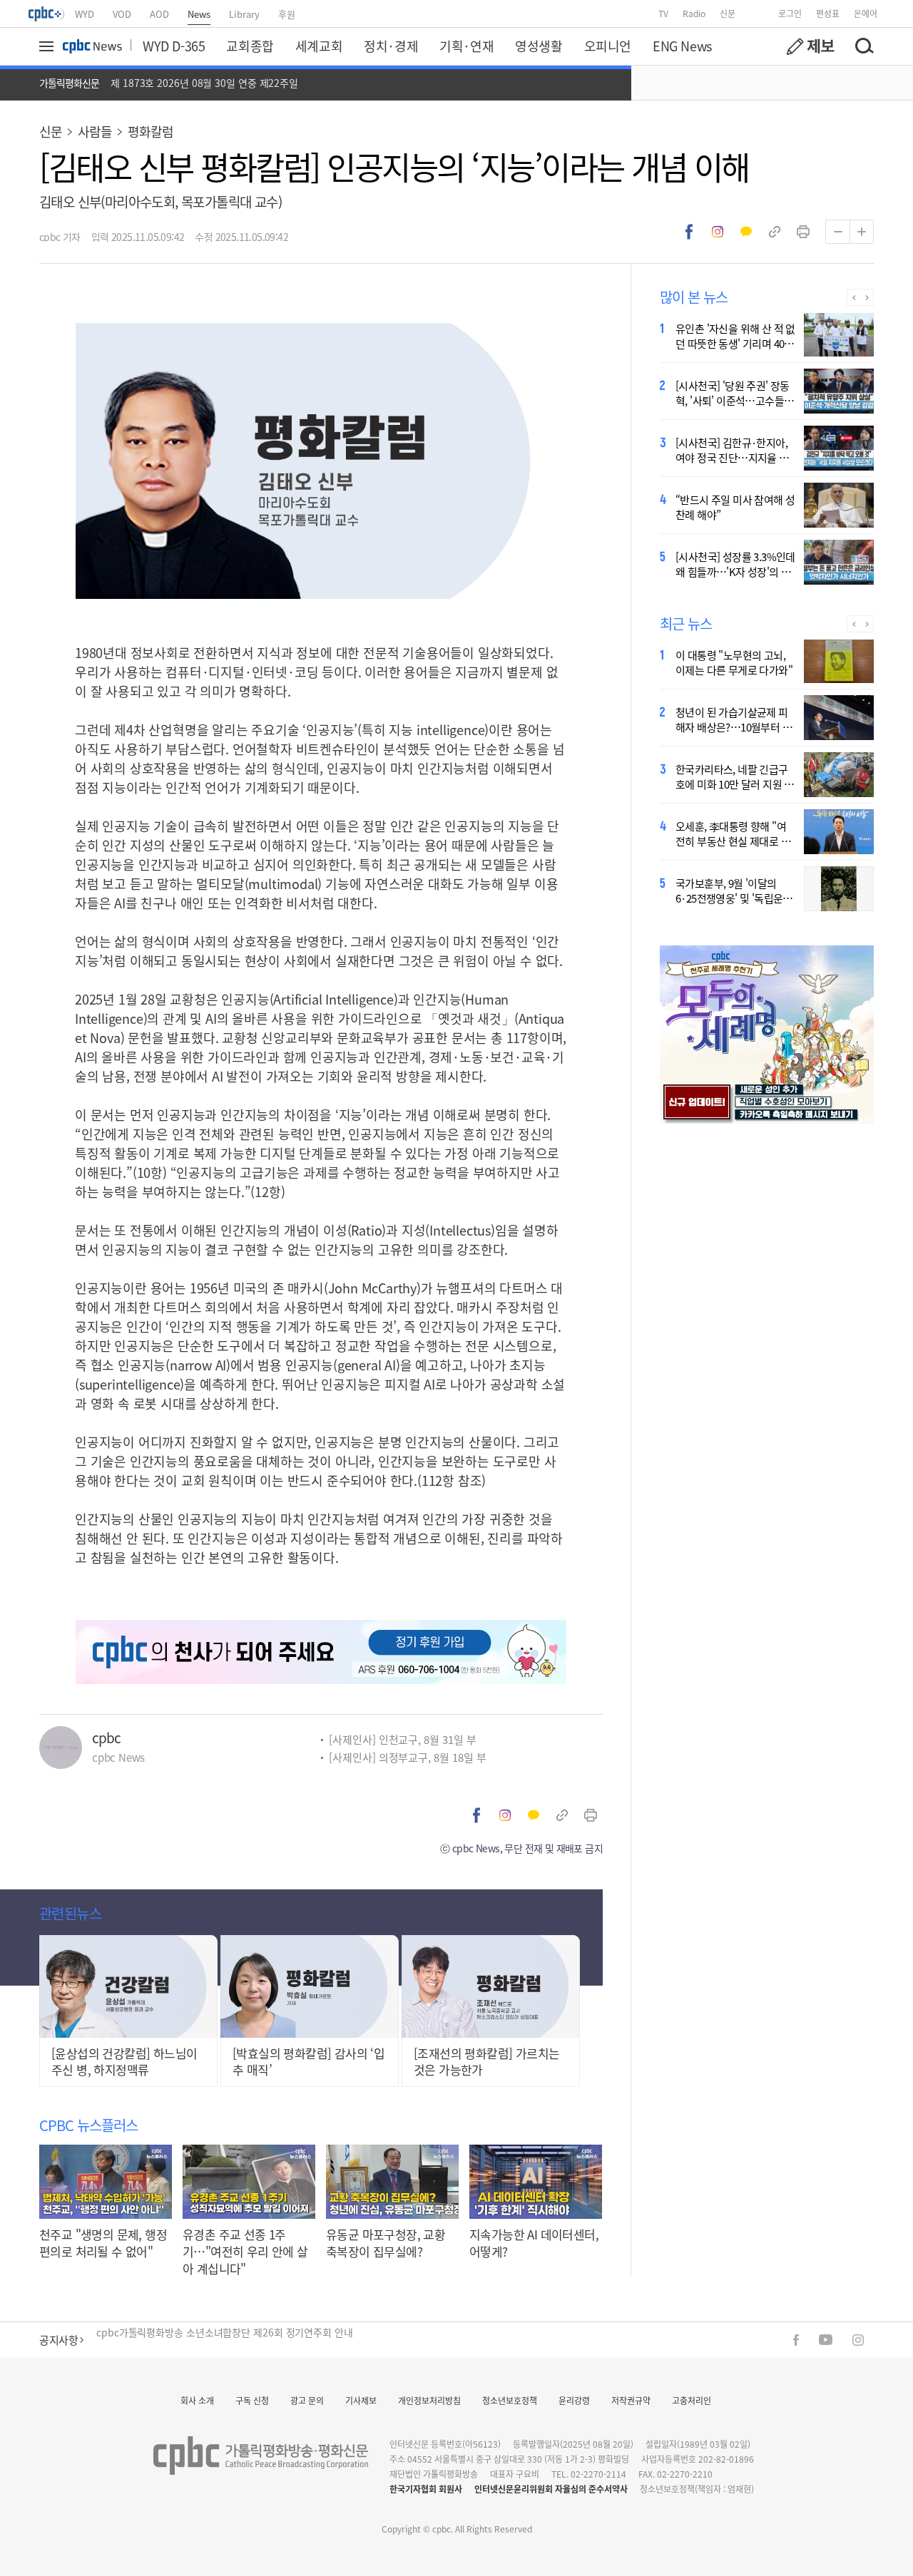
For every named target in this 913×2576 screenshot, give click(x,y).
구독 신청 (252, 2400)
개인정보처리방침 (429, 2400)
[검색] (864, 46)
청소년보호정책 (510, 2400)
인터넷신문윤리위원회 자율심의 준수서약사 (551, 2489)
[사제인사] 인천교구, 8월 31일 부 (403, 1739)
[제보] (810, 46)
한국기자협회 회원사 (426, 2489)
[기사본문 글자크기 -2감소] (837, 232)
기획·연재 (466, 46)
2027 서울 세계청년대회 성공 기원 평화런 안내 (194, 2340)
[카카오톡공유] (746, 232)
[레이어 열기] (49, 46)
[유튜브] (826, 2340)
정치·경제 (391, 46)
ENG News (682, 46)
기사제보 (361, 2400)
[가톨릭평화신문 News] (92, 46)
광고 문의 (307, 2400)
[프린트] (803, 232)
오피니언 (608, 46)
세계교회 (319, 46)
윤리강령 (574, 2400)
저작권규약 (631, 2400)
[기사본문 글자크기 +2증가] (862, 232)
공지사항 (58, 2340)
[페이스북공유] (689, 232)
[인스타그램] (858, 2340)
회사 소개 (197, 2400)
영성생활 (539, 46)
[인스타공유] (718, 232)
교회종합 (250, 46)
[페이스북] (796, 2340)
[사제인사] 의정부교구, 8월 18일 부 (408, 1757)
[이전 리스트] (853, 297)
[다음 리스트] (867, 297)
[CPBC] (47, 14)
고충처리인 (692, 2400)
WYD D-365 (174, 46)
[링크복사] (775, 232)
